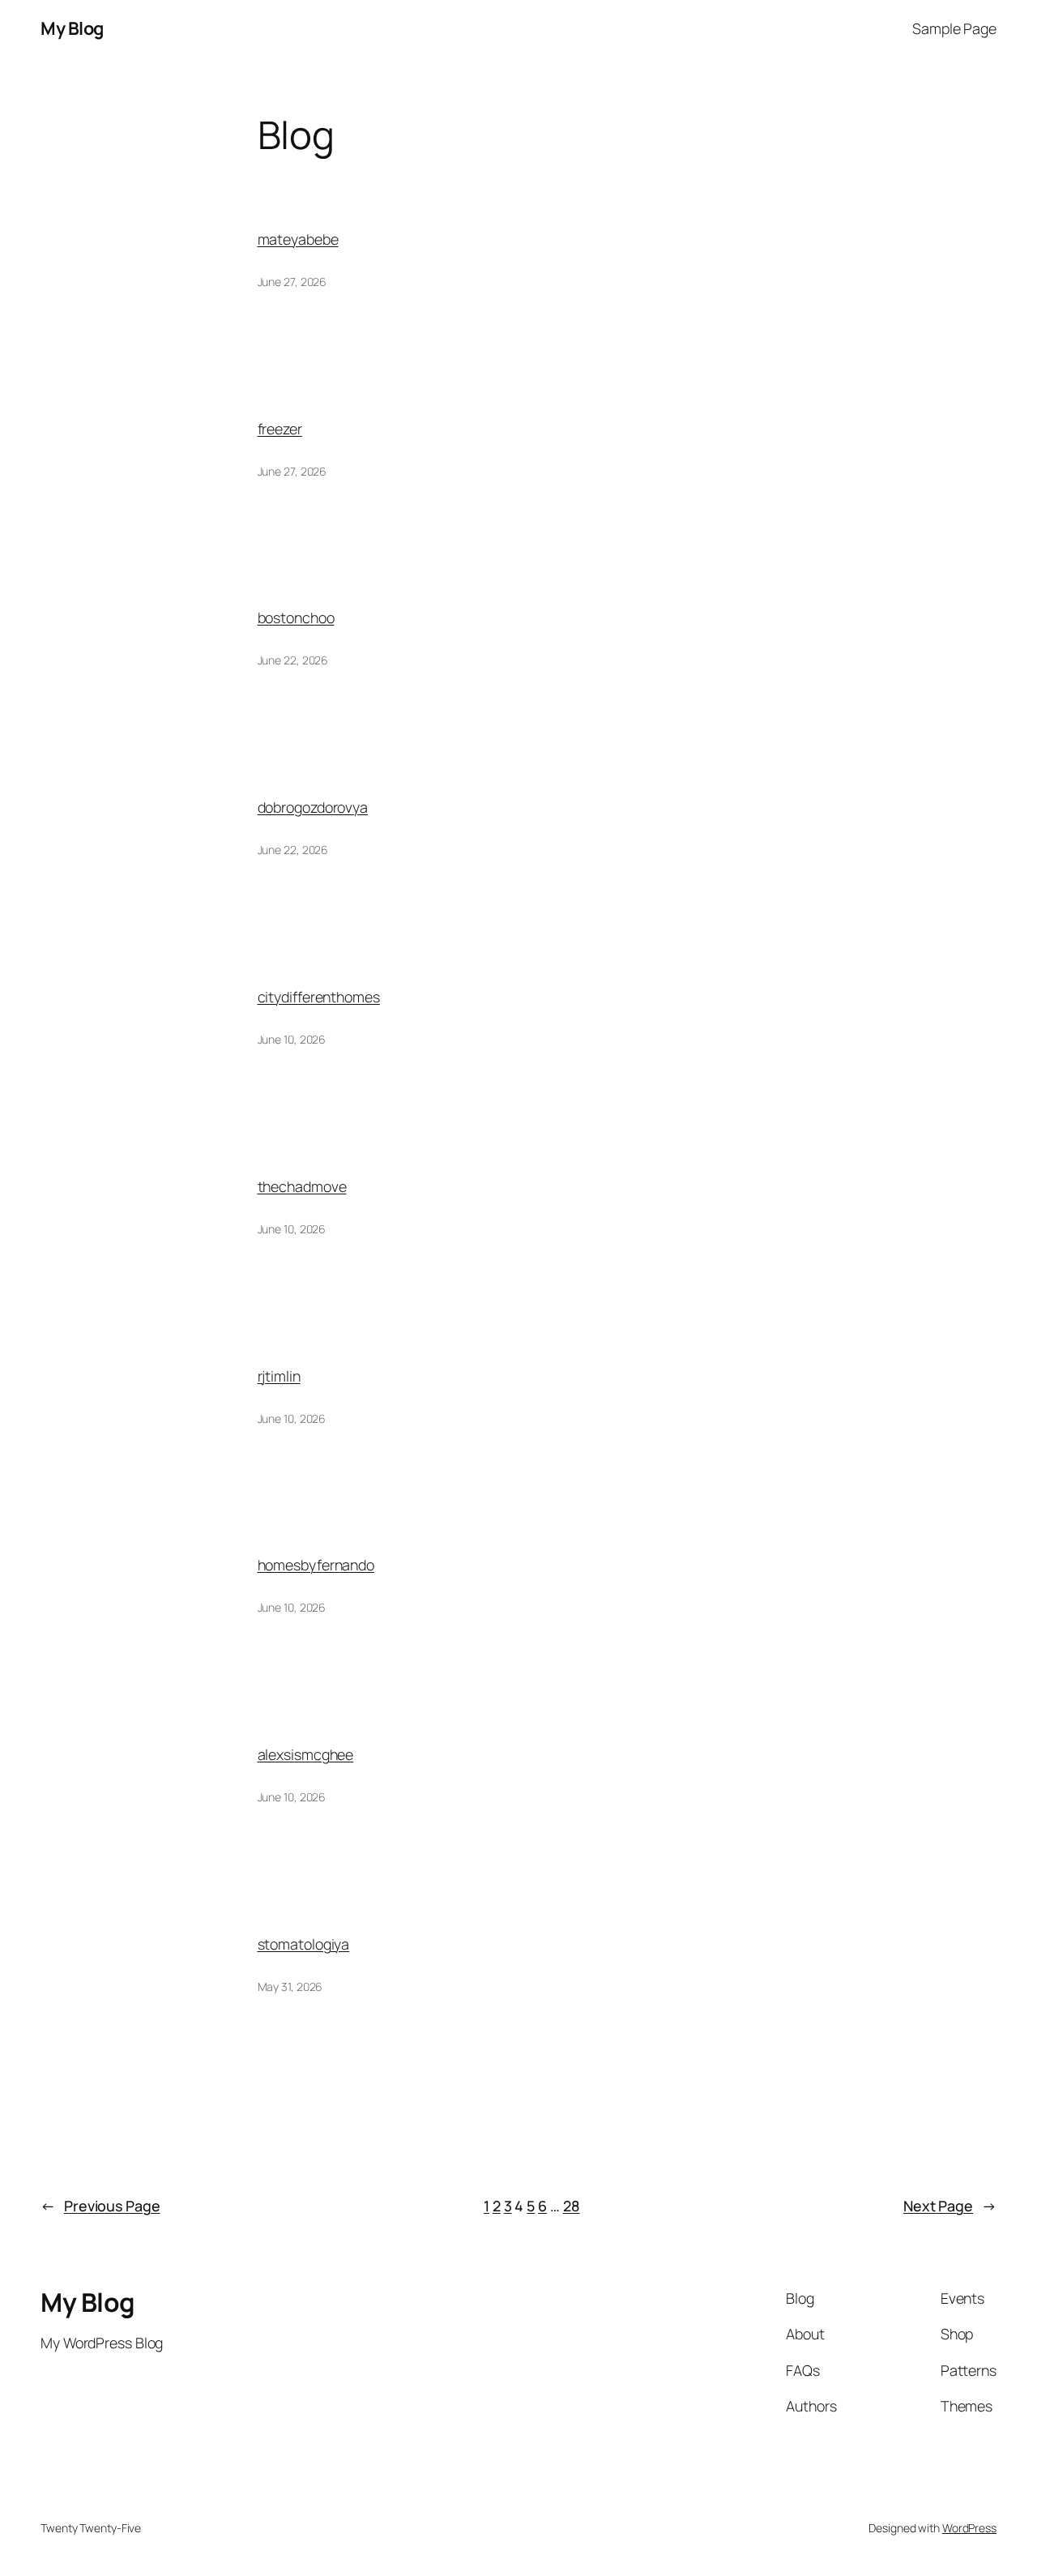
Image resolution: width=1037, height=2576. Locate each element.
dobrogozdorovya (313, 807)
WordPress (969, 2528)
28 (572, 2206)
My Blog (72, 28)
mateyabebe (298, 239)
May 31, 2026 (290, 1986)
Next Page (950, 2206)
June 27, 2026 (292, 282)
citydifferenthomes (319, 997)
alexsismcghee (306, 1754)
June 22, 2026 (293, 660)
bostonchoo (296, 617)
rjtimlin (279, 1376)
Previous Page (100, 2206)
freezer (280, 429)
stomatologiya (304, 1944)
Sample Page (954, 28)
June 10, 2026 (292, 1039)
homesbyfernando (316, 1565)
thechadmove (302, 1186)
